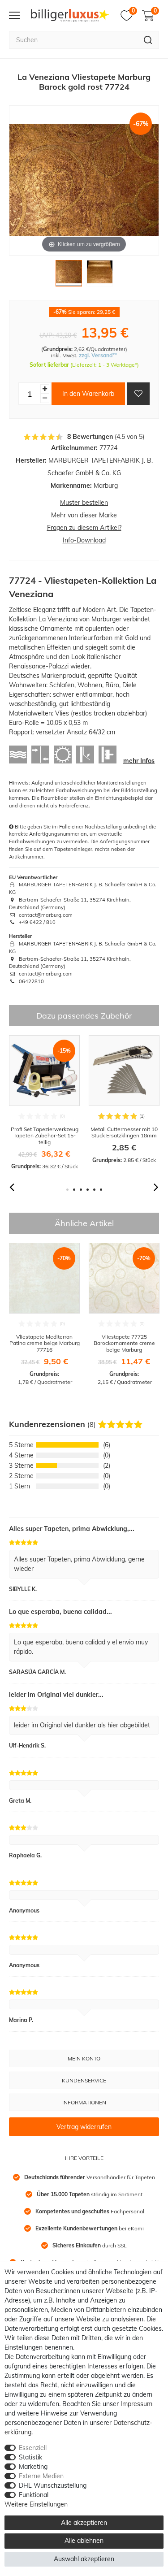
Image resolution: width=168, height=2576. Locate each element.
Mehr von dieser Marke (84, 515)
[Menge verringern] (45, 398)
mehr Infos (139, 761)
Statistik (30, 2457)
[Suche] (148, 40)
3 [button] (81, 1190)
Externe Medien (41, 2476)
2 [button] (74, 1190)
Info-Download (84, 540)
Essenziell (33, 2448)
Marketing (33, 2467)
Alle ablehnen (84, 2541)
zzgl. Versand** (98, 355)
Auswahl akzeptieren (84, 2559)
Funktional (34, 2495)
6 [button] (101, 1190)
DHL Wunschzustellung (53, 2485)
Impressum (136, 2404)
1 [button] (67, 1190)
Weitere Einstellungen (36, 2504)
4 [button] (88, 1190)
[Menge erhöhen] (45, 389)
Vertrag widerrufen (84, 2127)
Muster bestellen (84, 503)
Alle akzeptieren (84, 2523)
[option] (44, 1103)
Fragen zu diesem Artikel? (84, 528)
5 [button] (94, 1190)
